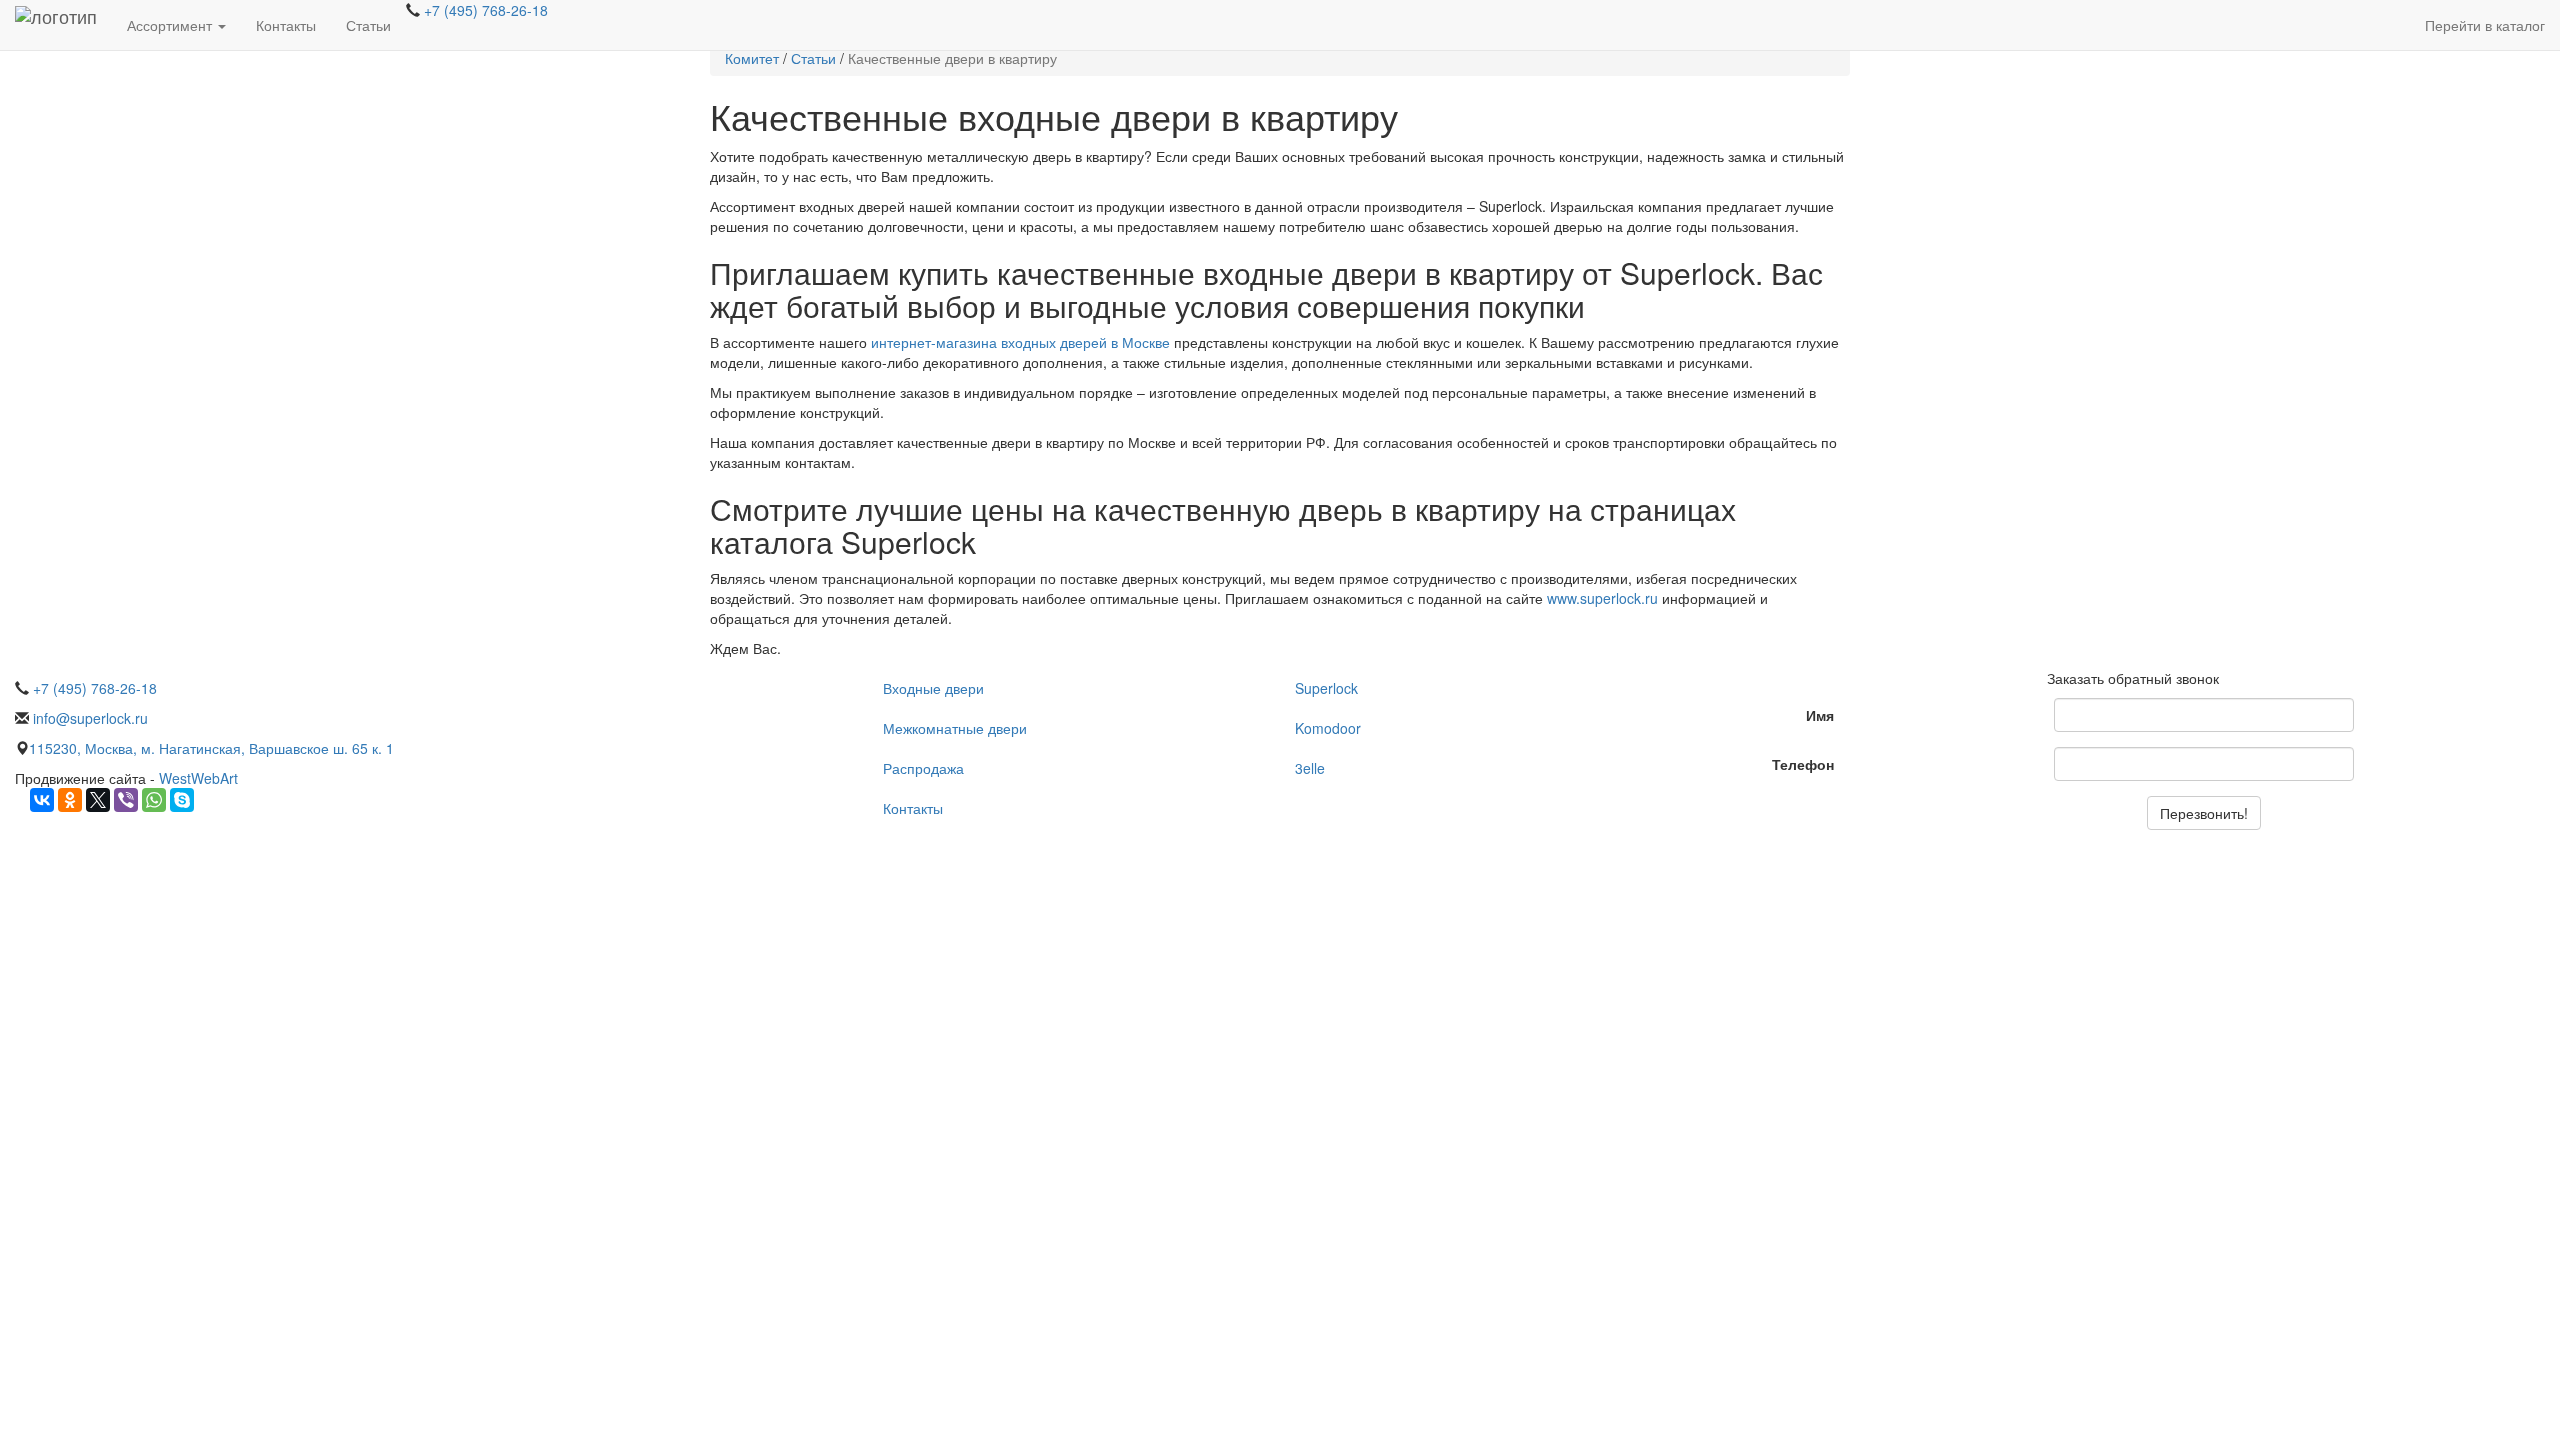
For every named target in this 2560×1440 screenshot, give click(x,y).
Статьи (368, 25)
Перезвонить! (2204, 813)
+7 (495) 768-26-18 (484, 10)
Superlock (1326, 688)
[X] (98, 800)
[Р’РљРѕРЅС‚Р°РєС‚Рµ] (42, 800)
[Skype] (182, 800)
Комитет (752, 58)
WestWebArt (198, 778)
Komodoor (1328, 728)
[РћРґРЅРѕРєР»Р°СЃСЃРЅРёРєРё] (70, 800)
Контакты (286, 25)
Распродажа (923, 768)
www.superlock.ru (1602, 598)
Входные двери (933, 688)
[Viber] (126, 800)
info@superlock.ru (88, 718)
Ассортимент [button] (171, 25)
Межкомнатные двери (955, 728)
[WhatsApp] (154, 800)
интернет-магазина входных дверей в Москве (1020, 342)
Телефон (1803, 764)
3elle (1310, 768)
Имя (1820, 715)
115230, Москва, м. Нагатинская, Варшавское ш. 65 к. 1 (211, 748)
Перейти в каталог (2485, 25)
